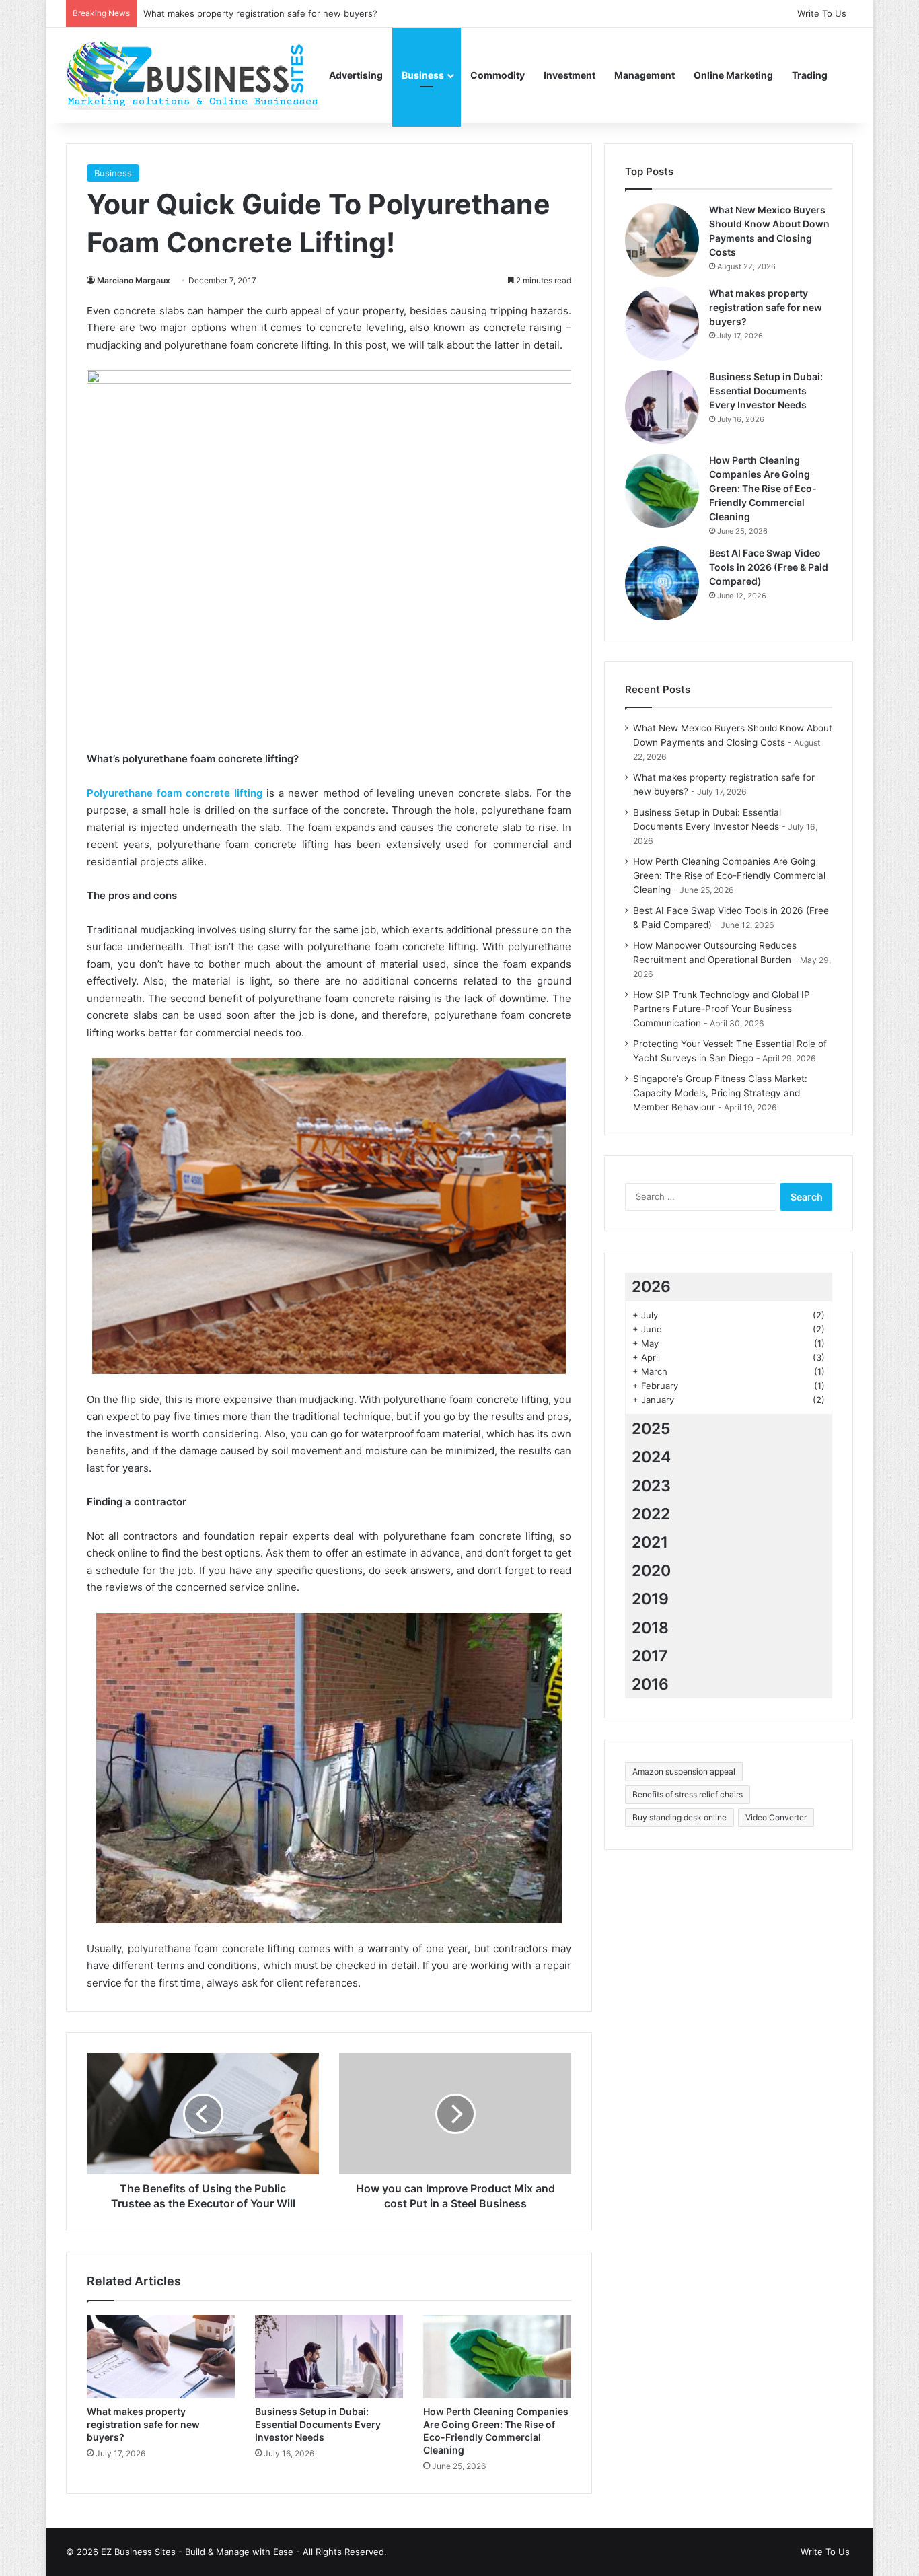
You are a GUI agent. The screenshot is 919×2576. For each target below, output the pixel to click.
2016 (650, 1684)
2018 (650, 1628)
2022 (651, 1514)
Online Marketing (733, 75)
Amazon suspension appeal (684, 1772)
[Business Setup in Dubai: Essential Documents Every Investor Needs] (329, 2357)
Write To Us (822, 13)
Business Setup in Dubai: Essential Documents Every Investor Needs (318, 2424)
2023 (651, 1486)
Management (645, 75)
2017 (650, 1656)
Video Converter (776, 1817)
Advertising (356, 75)
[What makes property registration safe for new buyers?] (161, 2357)
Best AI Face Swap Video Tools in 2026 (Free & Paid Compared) (769, 567)
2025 (651, 1429)
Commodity (498, 75)
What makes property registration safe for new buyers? (143, 2424)
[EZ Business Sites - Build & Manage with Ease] (193, 75)
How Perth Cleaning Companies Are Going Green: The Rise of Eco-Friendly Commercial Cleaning (763, 488)
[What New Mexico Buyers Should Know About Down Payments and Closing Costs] (662, 240)
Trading (810, 75)
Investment (569, 75)
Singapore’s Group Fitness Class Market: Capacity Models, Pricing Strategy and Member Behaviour (720, 1093)
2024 (651, 1457)
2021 (650, 1542)
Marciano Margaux (134, 280)
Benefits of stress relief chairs (688, 1794)
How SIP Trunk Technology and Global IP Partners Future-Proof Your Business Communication (722, 1009)
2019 (650, 1599)
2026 (651, 1287)
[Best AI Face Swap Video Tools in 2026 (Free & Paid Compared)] (662, 583)
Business (423, 75)
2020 (651, 1571)
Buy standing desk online (679, 1817)
